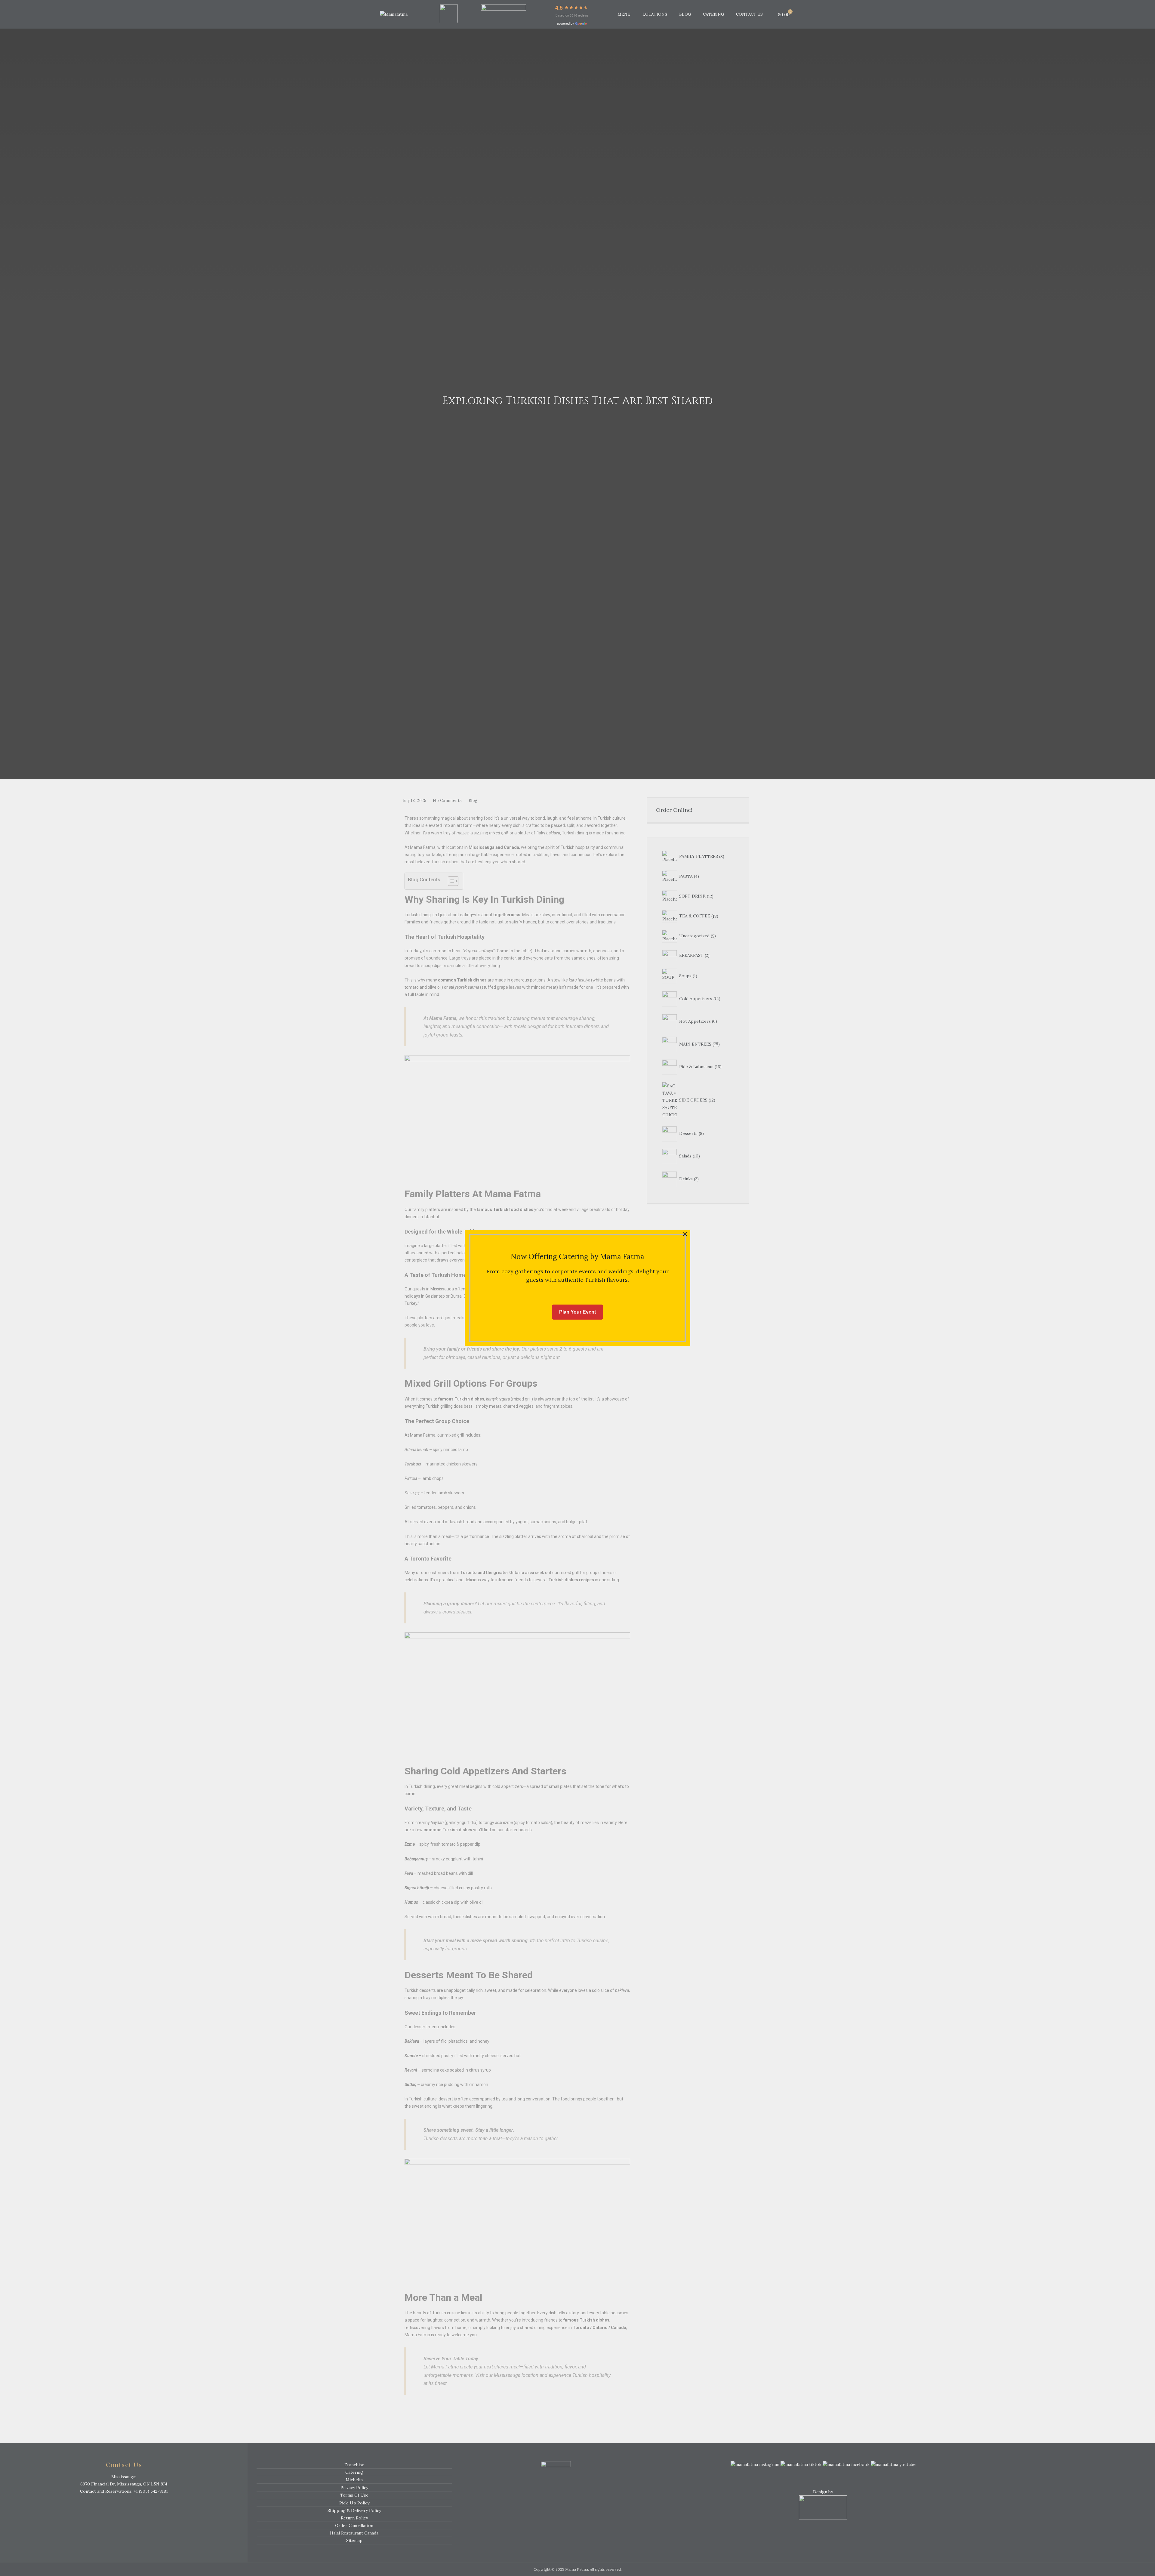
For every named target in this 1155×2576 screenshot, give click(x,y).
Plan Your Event (577, 1312)
